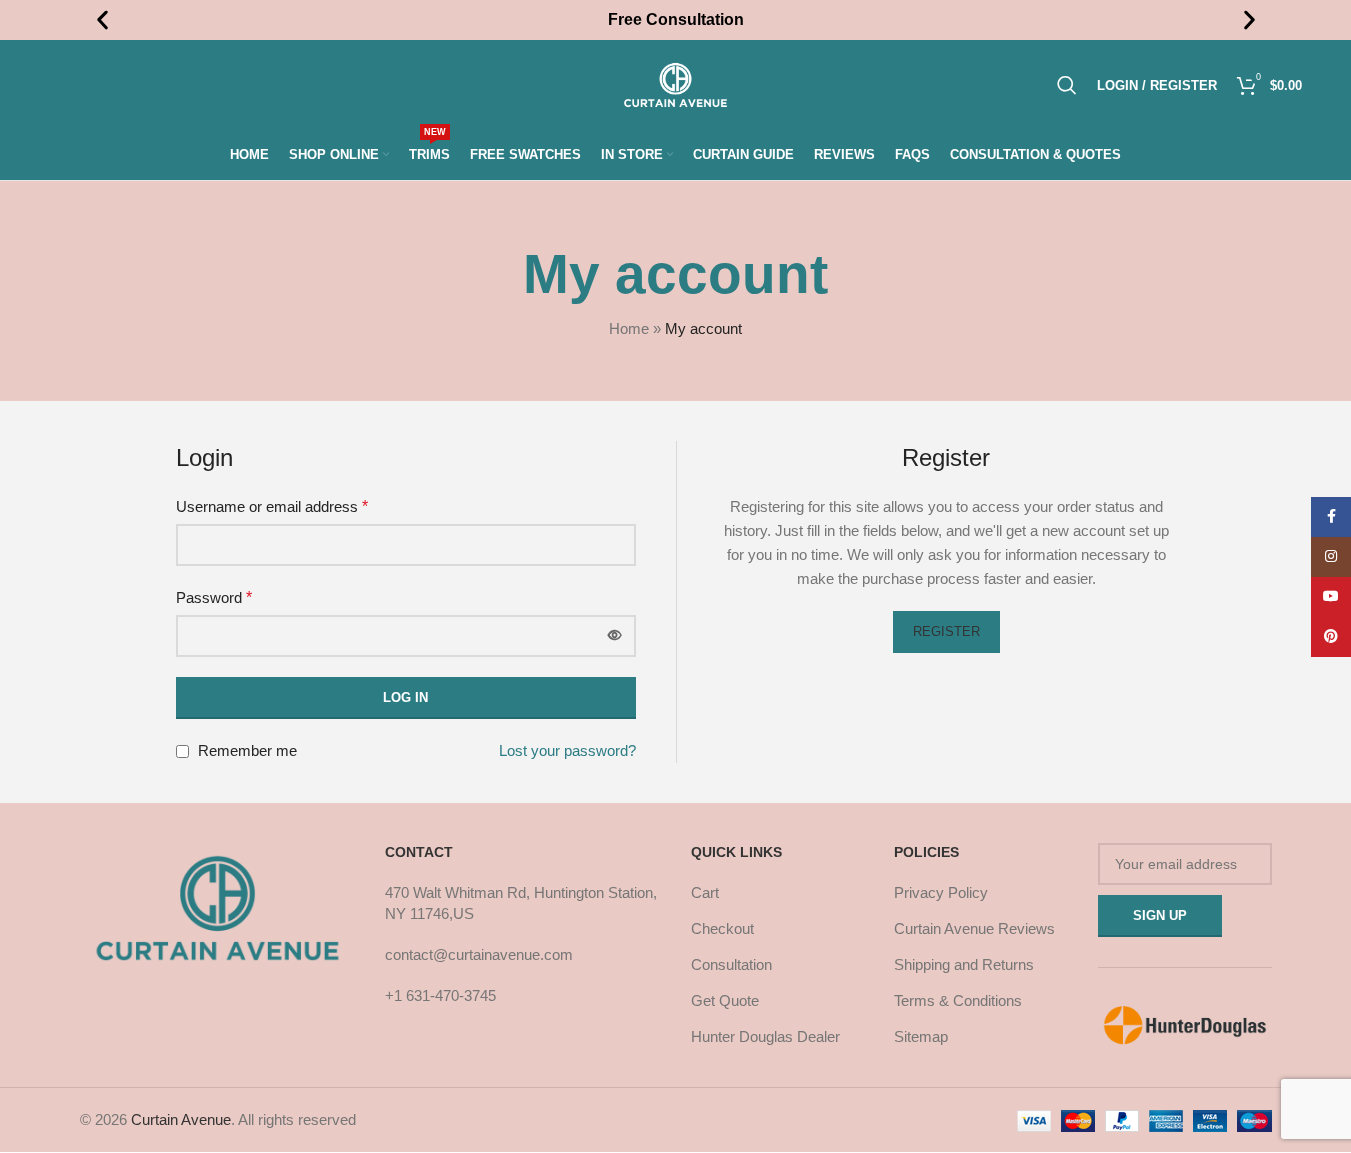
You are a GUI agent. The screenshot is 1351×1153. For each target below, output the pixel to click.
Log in (405, 697)
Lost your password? (567, 750)
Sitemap (921, 1036)
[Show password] (615, 636)
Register (946, 631)
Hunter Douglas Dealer (765, 1036)
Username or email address (272, 506)
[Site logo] (675, 83)
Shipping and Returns (964, 964)
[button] (102, 20)
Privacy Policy (941, 892)
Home (629, 328)
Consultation (731, 964)
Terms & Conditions (958, 1000)
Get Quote (725, 1000)
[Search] (1067, 85)
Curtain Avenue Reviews (974, 928)
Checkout (722, 928)
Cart (705, 892)
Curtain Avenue (181, 1119)
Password (214, 597)
